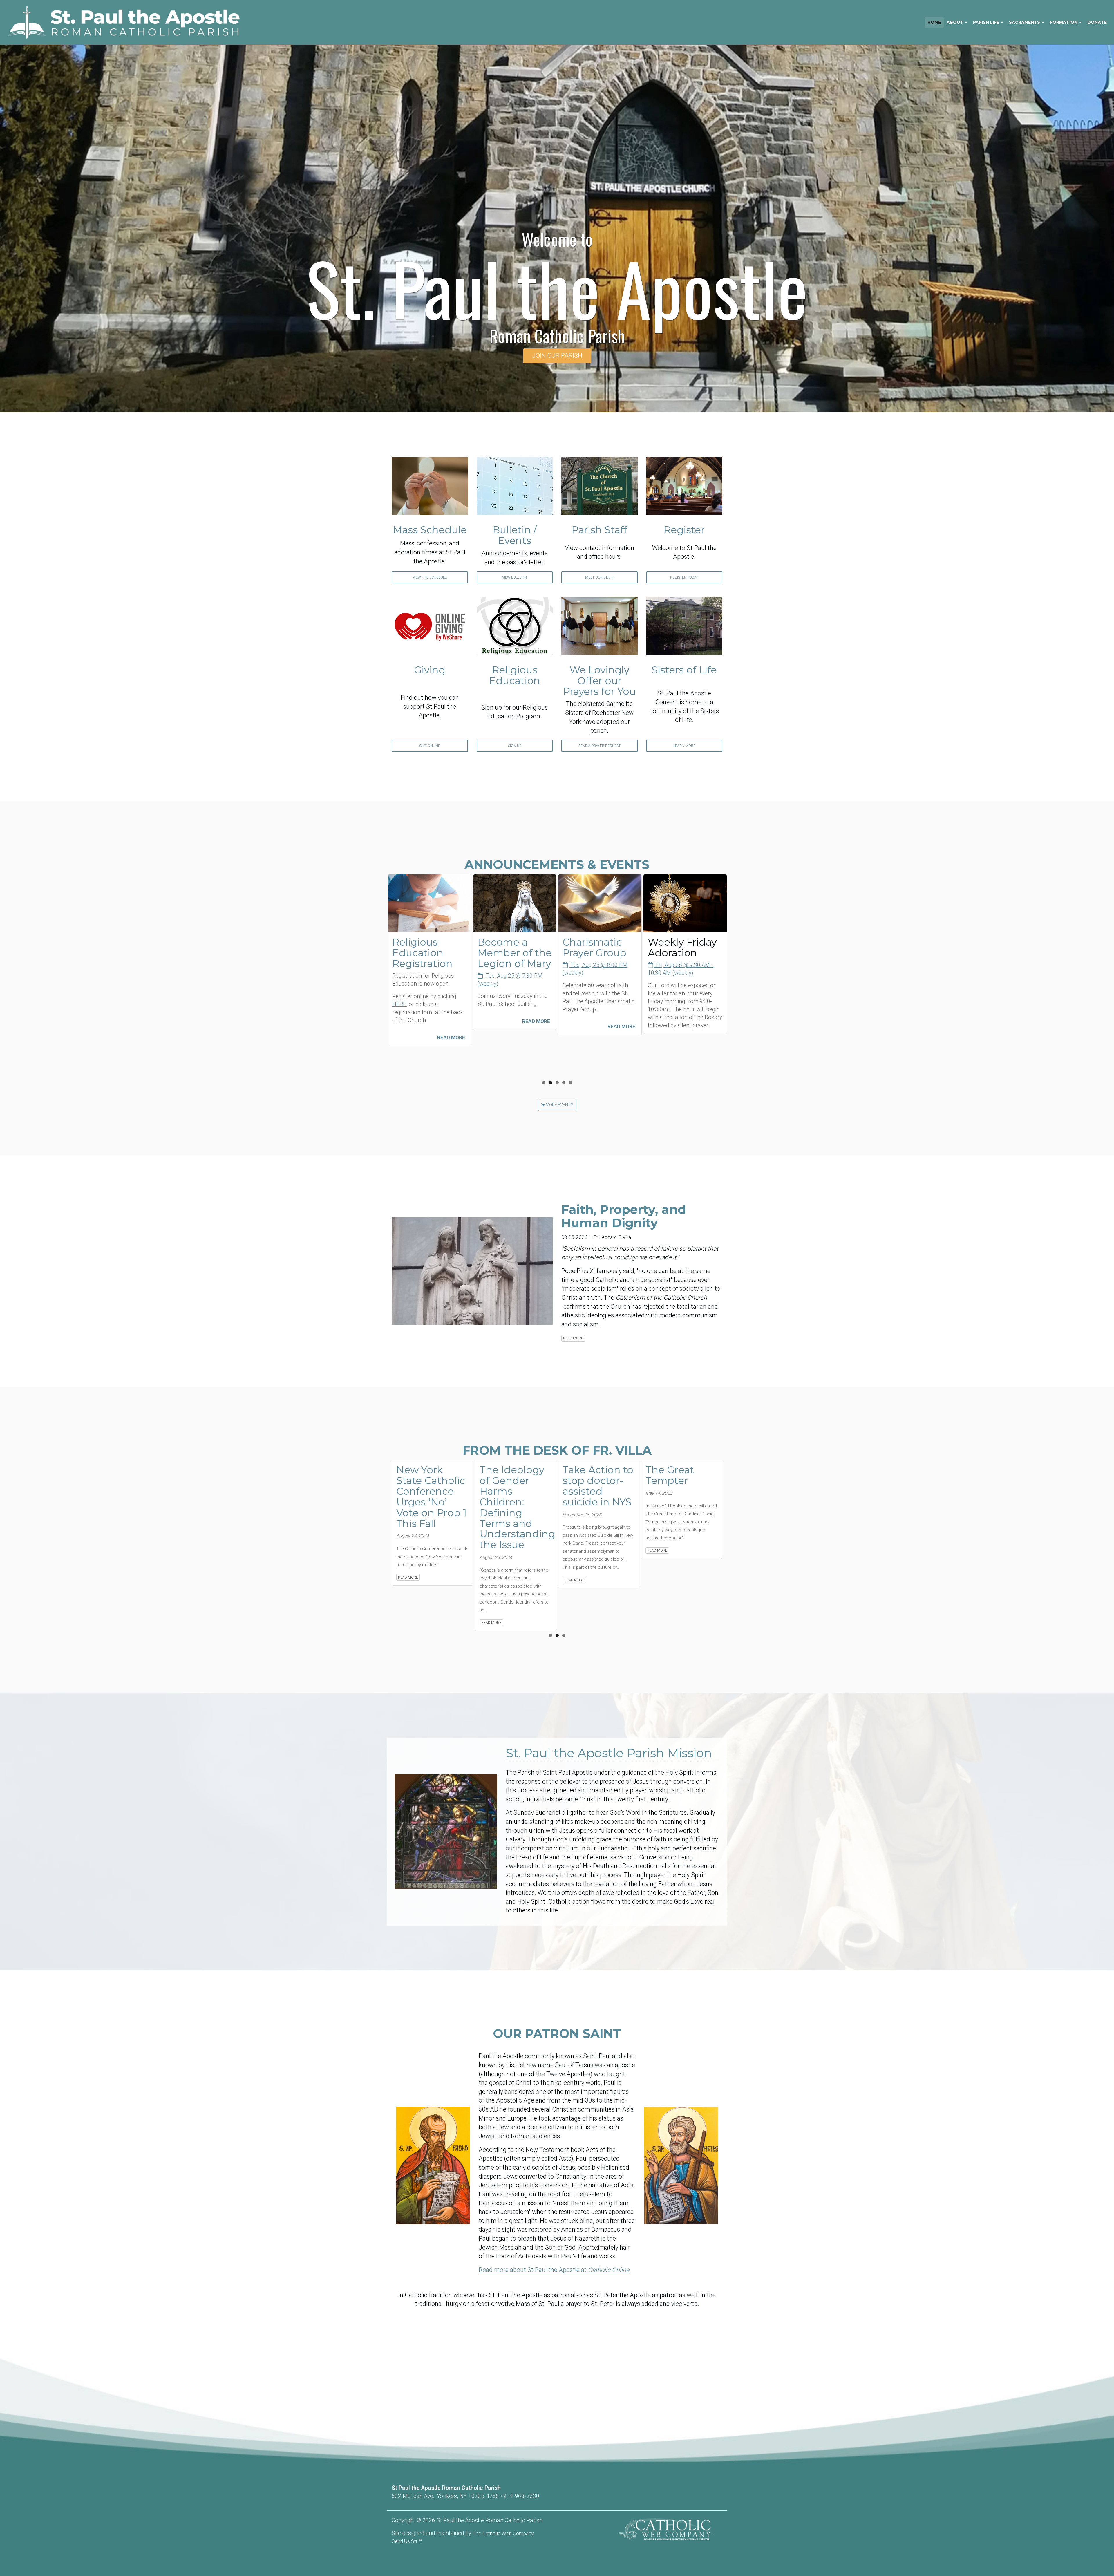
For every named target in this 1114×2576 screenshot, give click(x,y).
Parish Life (987, 22)
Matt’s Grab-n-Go (683, 947)
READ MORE (451, 1021)
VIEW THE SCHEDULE (430, 577)
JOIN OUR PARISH (557, 356)
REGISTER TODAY (684, 577)
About (955, 22)
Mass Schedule (430, 530)
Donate (1097, 22)
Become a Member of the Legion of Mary (429, 953)
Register (684, 530)
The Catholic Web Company (503, 2533)
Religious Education (515, 675)
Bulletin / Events (515, 535)
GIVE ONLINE (430, 746)
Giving (430, 670)
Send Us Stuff (407, 2541)
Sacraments (1025, 22)
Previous (379, 903)
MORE (551, 1105)
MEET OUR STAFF (600, 577)
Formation (1064, 22)
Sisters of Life (684, 670)
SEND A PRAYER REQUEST (600, 746)
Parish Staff (599, 530)
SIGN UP (515, 746)
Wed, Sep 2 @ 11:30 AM (685, 965)
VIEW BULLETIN (514, 577)
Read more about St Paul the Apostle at (554, 2270)
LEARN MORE (684, 746)
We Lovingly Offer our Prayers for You (599, 681)
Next (735, 903)
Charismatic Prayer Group (509, 947)
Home (934, 22)
